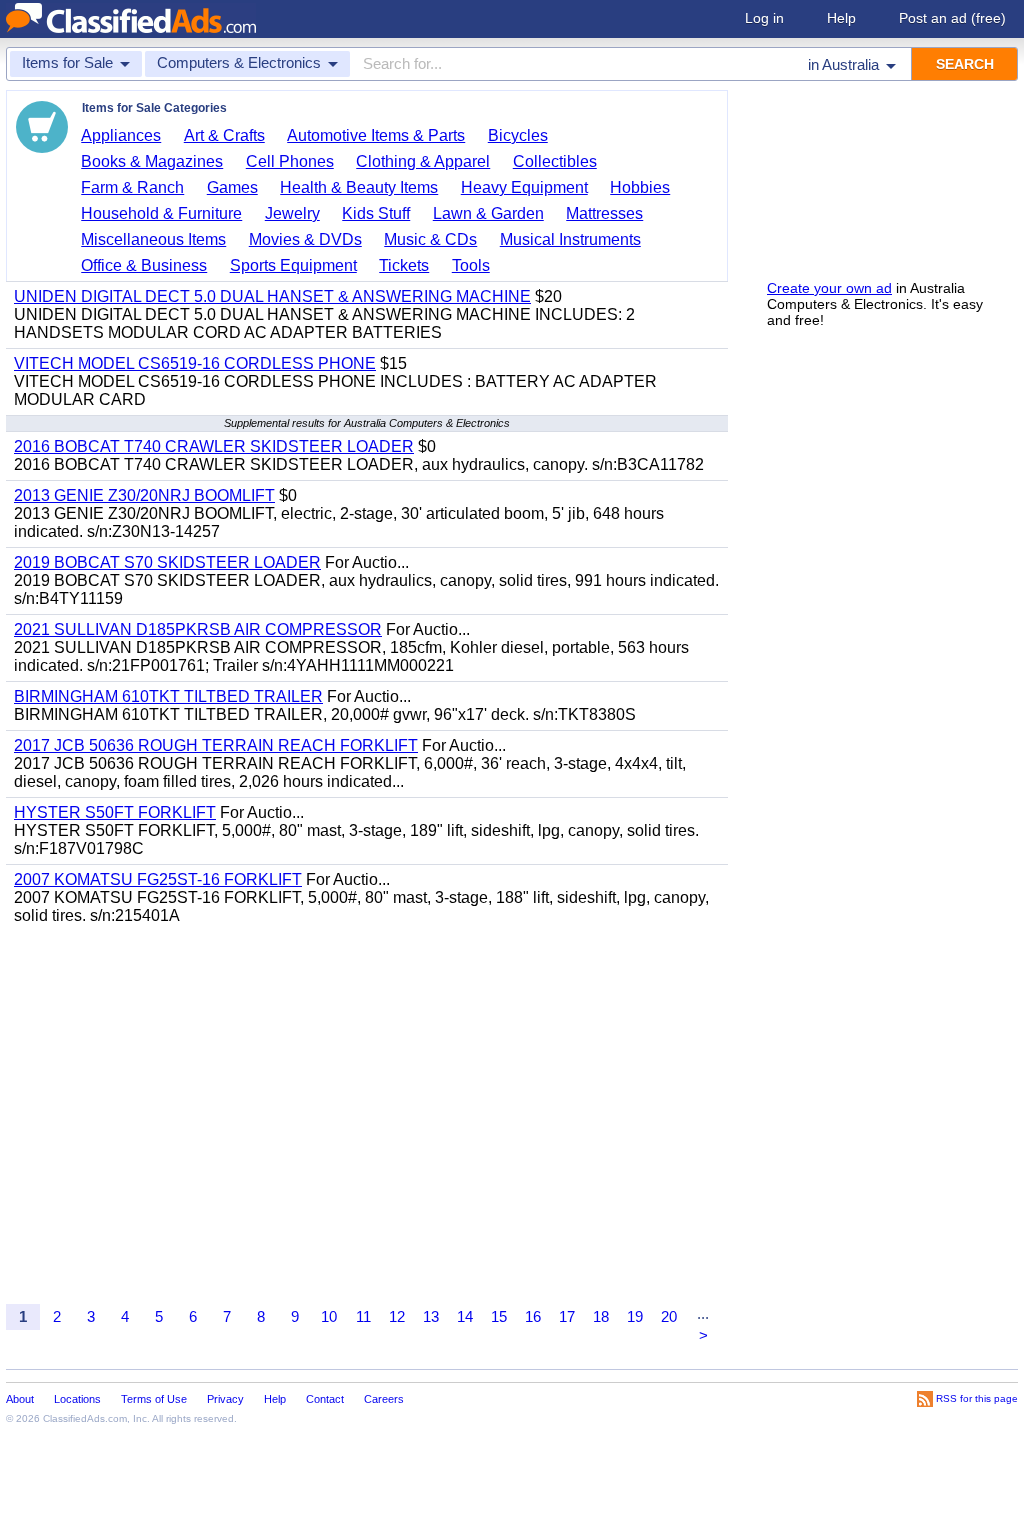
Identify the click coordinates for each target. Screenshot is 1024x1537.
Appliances (121, 135)
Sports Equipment (293, 265)
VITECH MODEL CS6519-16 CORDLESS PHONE (195, 363)
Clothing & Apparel (423, 161)
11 (363, 1316)
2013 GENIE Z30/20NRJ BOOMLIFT (144, 495)
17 (567, 1316)
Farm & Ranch (132, 187)
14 (465, 1316)
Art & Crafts (224, 135)
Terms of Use (154, 1399)
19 (635, 1316)
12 (397, 1316)
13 (431, 1316)
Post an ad (952, 18)
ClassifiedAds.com (85, 1418)
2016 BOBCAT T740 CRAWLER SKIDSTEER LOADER (214, 446)
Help (841, 18)
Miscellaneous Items (153, 239)
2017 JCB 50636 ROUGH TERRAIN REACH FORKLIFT (216, 745)
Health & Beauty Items (359, 187)
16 (533, 1316)
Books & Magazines (152, 161)
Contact (325, 1399)
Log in (764, 18)
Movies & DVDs (305, 239)
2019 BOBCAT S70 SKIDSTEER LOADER (167, 562)
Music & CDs (430, 239)
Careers (384, 1399)
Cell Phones (290, 161)
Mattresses (604, 213)
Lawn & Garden (488, 213)
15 (499, 1316)
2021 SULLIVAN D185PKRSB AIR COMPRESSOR (198, 629)
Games (232, 187)
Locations (77, 1399)
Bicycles (518, 135)
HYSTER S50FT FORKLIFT (115, 812)
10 (329, 1316)
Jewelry (292, 213)
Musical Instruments (570, 239)
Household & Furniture (161, 213)
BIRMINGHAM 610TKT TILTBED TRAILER (168, 696)
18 (601, 1316)
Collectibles (555, 161)
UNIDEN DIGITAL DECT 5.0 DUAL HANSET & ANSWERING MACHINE (272, 296)
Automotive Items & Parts (376, 135)
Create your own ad (829, 288)
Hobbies (640, 187)
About (20, 1399)
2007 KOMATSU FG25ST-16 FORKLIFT (158, 879)
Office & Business (144, 265)
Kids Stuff (376, 213)
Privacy (225, 1399)
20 (669, 1316)
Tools (471, 265)
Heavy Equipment (524, 187)
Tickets (404, 265)
